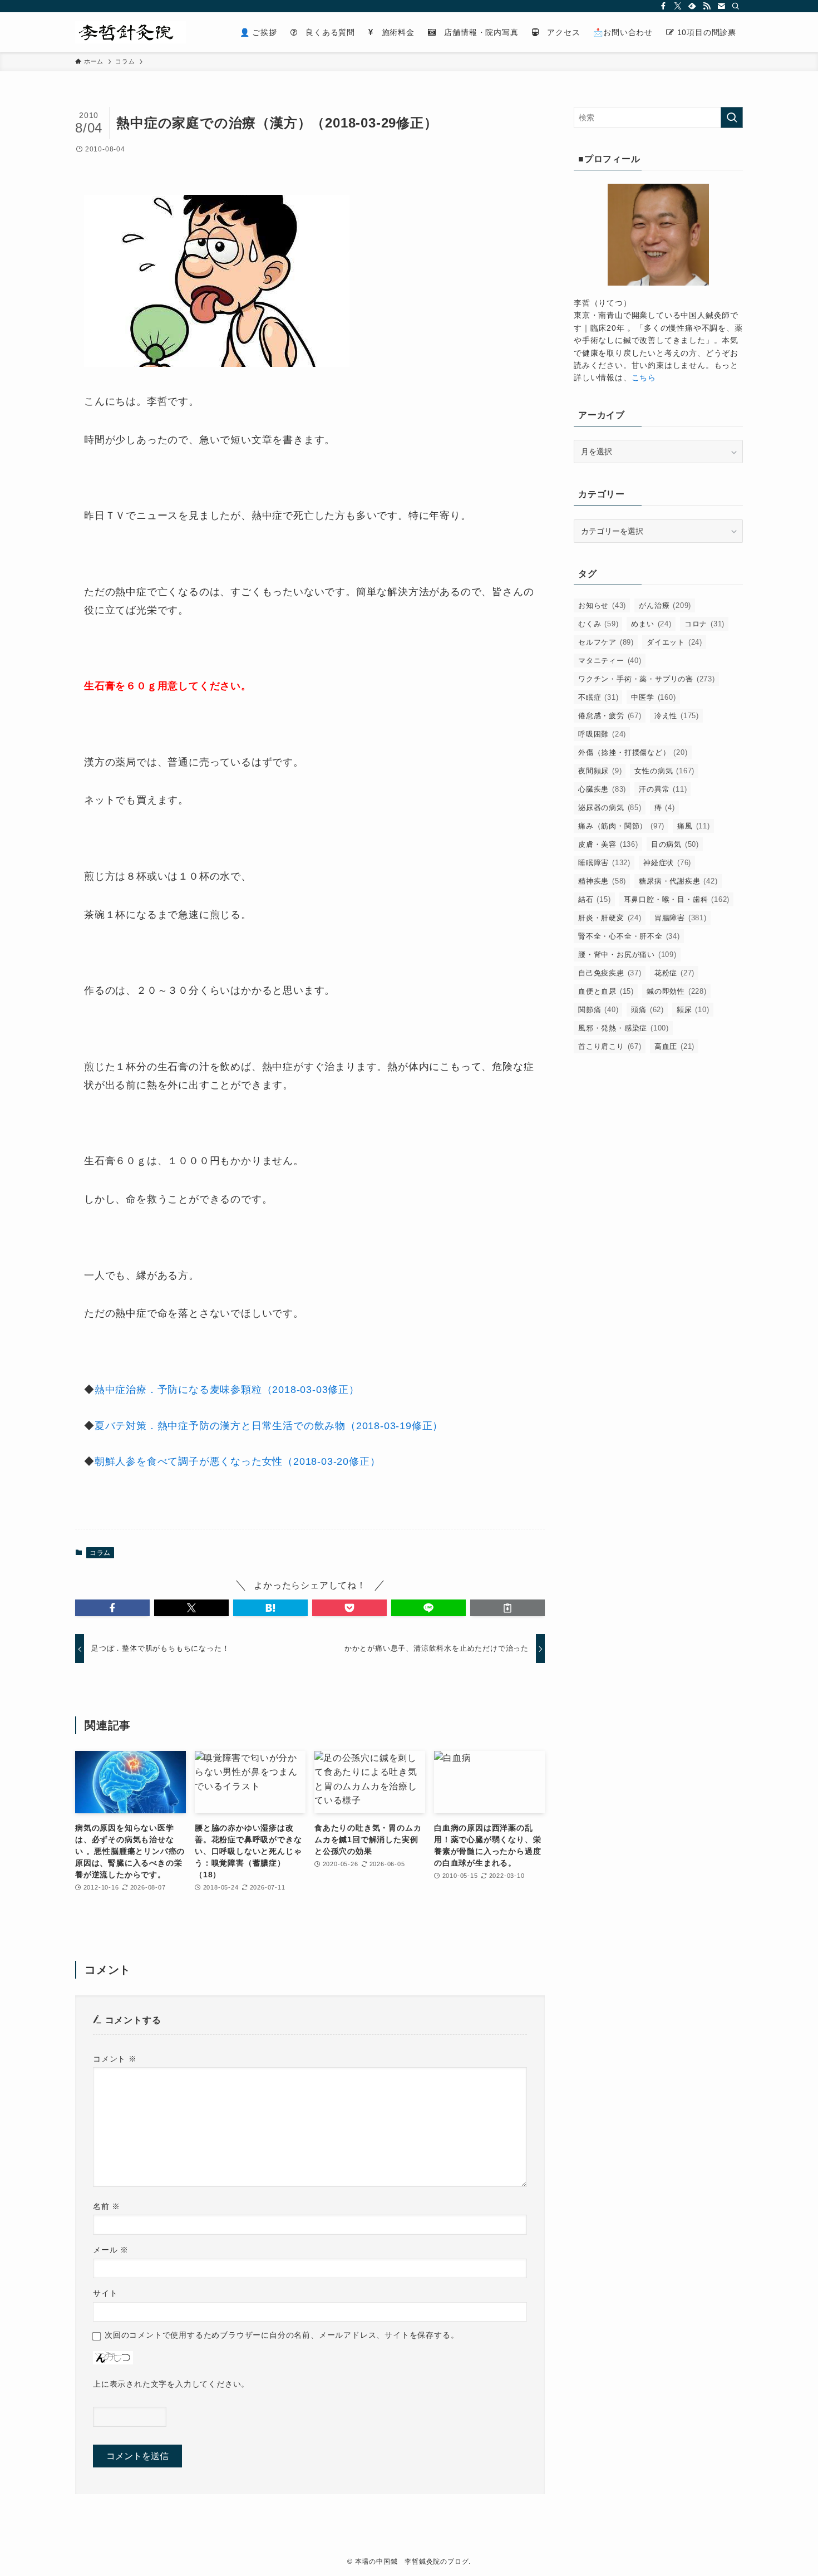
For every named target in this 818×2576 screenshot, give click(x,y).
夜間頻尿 (600, 771)
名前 (107, 2206)
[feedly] (692, 6)
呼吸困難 (602, 734)
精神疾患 (602, 881)
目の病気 (675, 844)
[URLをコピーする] (507, 1608)
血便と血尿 (606, 991)
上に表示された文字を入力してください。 (171, 2384)
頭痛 (647, 1010)
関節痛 (598, 1010)
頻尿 (693, 1010)
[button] (112, 1608)
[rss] (707, 6)
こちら (644, 377)
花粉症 (674, 973)
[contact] (721, 6)
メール (111, 2250)
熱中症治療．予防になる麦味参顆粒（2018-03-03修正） (229, 1390)
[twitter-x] (678, 6)
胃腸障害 (681, 918)
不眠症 (598, 697)
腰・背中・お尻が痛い (627, 955)
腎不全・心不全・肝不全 (629, 936)
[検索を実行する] (732, 117)
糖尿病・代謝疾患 (678, 881)
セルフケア (606, 642)
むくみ (598, 624)
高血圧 (674, 1046)
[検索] (736, 6)
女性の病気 (664, 771)
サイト (105, 2293)
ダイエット (674, 642)
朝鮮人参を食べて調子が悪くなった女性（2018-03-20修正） (238, 1461)
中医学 (653, 697)
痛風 (694, 826)
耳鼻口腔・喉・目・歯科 (677, 899)
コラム (100, 1553)
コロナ (704, 624)
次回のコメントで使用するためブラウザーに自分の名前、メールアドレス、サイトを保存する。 (282, 2335)
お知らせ (602, 605)
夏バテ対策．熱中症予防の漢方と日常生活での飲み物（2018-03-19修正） (269, 1426)
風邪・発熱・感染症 (624, 1028)
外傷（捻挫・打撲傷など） (633, 752)
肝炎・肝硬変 (610, 918)
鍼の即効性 (677, 991)
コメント (115, 2059)
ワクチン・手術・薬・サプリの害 (647, 679)
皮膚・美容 (608, 844)
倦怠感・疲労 (610, 716)
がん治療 (665, 605)
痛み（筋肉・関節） (621, 826)
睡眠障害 (604, 863)
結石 (595, 899)
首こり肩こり (610, 1046)
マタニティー (610, 661)
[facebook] (663, 6)
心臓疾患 (602, 789)
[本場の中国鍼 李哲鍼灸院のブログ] (130, 32)
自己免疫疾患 (610, 973)
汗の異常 (663, 789)
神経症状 (667, 863)
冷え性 (677, 716)
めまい (651, 624)
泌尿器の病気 (610, 808)
